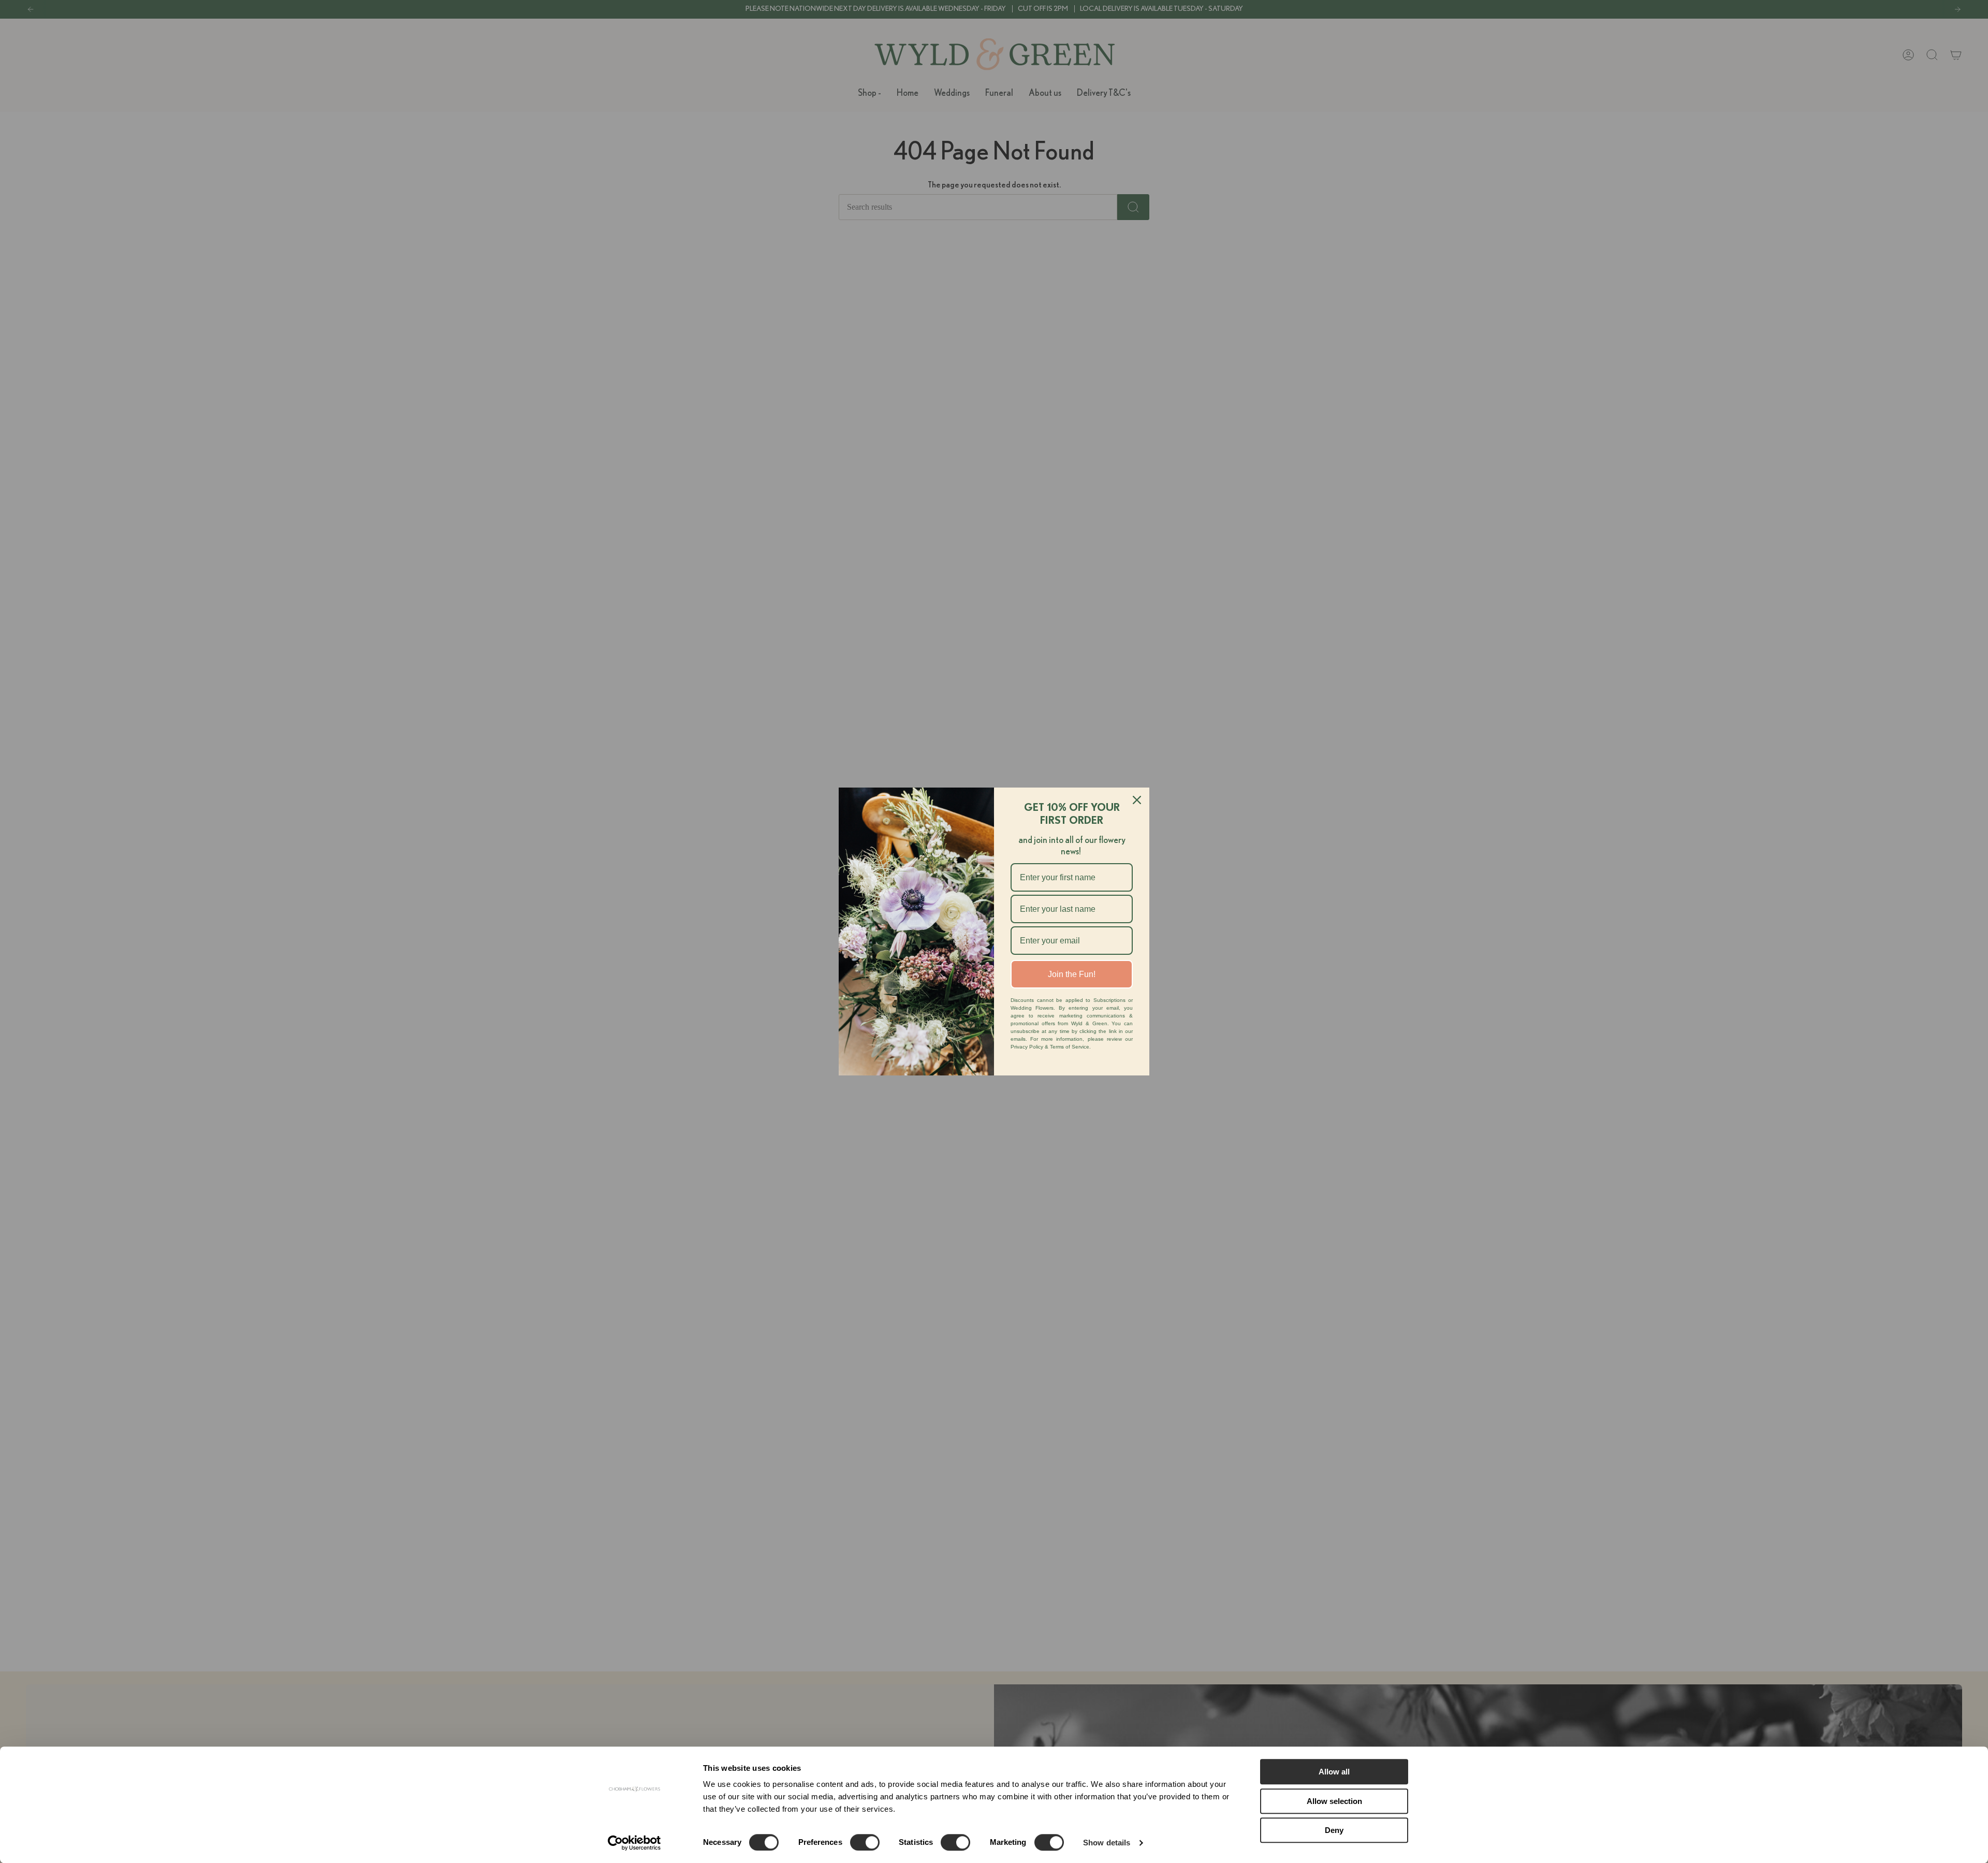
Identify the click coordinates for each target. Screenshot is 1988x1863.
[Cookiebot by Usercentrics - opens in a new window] (634, 1843)
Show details (1107, 1843)
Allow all (1334, 1772)
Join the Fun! (1072, 974)
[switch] (865, 1842)
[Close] (1137, 800)
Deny (1334, 1830)
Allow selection (1334, 1801)
